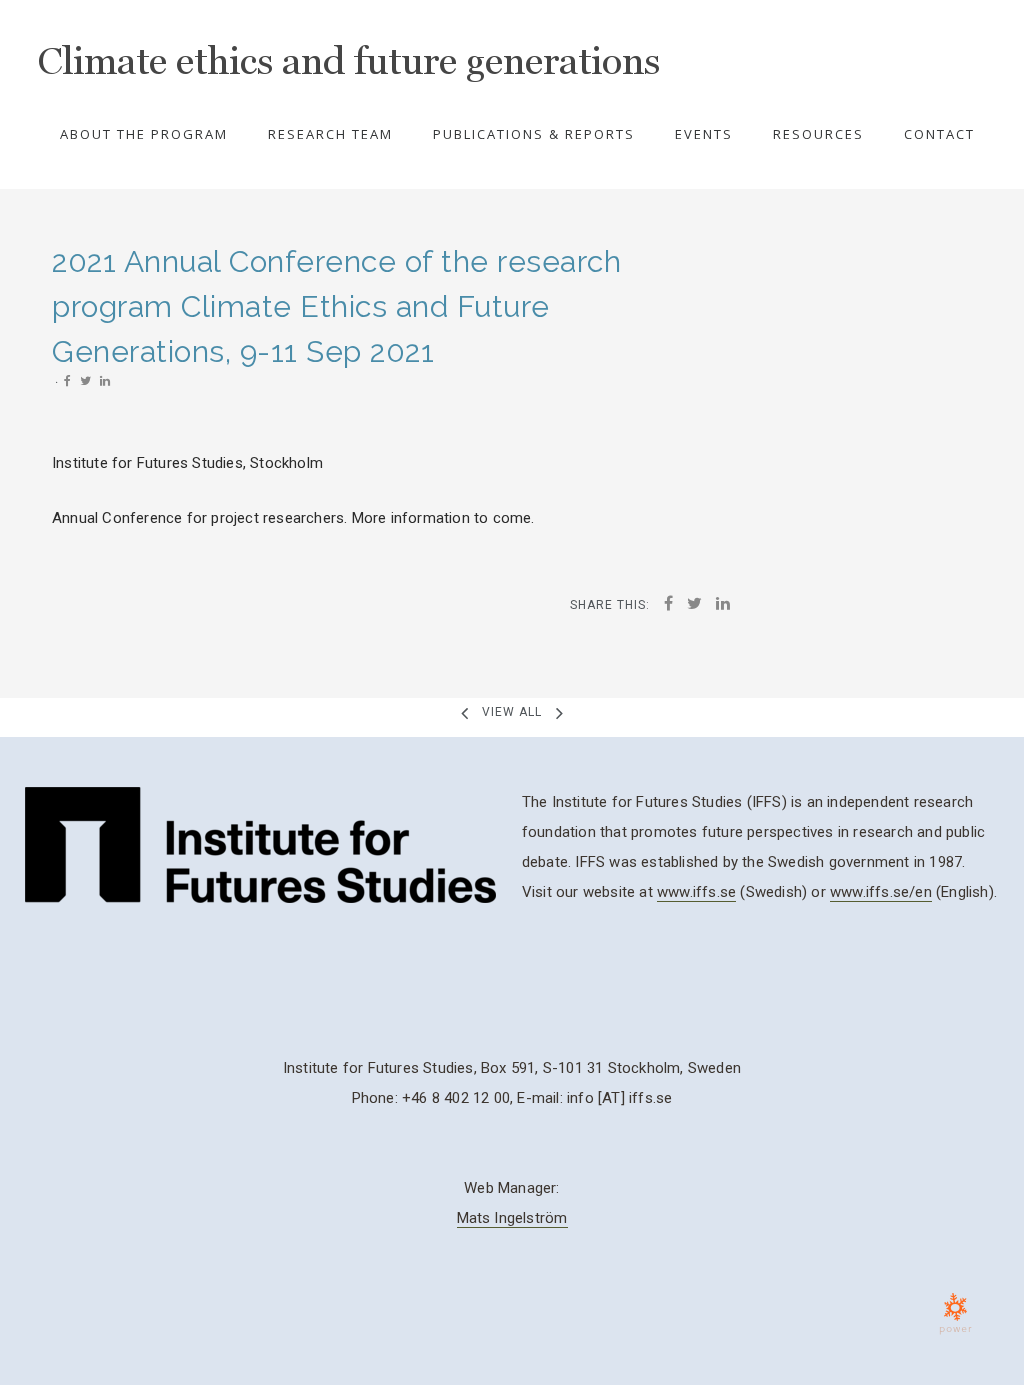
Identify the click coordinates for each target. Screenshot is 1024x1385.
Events (704, 134)
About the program (144, 134)
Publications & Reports (534, 134)
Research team (330, 134)
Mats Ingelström (512, 1218)
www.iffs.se (696, 892)
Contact (939, 134)
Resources (818, 134)
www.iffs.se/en (881, 892)
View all (512, 712)
